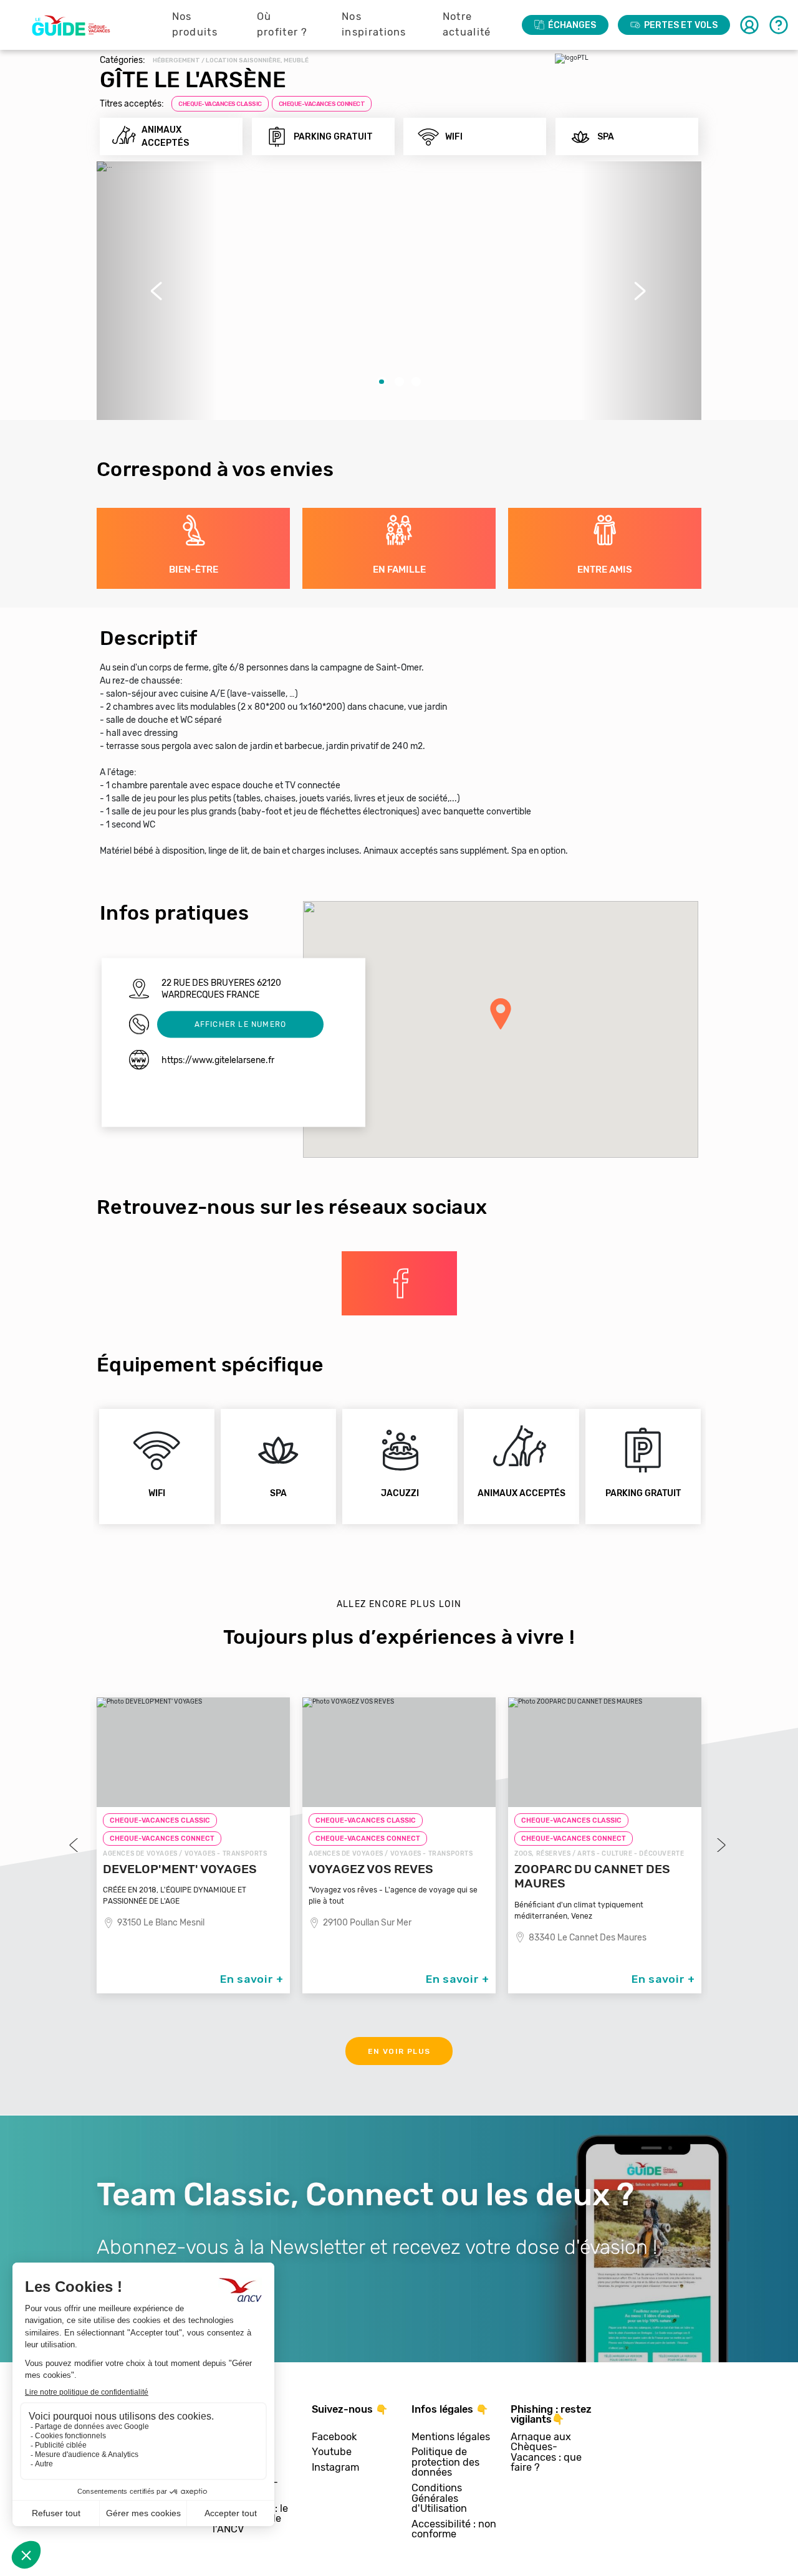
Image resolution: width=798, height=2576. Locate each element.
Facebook (334, 2437)
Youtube (332, 2452)
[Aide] (779, 25)
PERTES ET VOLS (681, 25)
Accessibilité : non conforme (454, 2530)
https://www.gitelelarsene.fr (218, 1060)
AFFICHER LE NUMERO (241, 1024)
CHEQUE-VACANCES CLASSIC (220, 104)
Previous (75, 1845)
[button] (157, 291)
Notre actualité (467, 24)
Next (720, 1845)
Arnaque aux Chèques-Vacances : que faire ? (546, 2453)
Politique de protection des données (445, 2463)
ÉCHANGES (572, 25)
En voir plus (399, 2051)
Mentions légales (451, 2437)
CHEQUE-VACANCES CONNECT (322, 104)
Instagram (335, 2468)
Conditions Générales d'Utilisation (439, 2499)
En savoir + (252, 1979)
